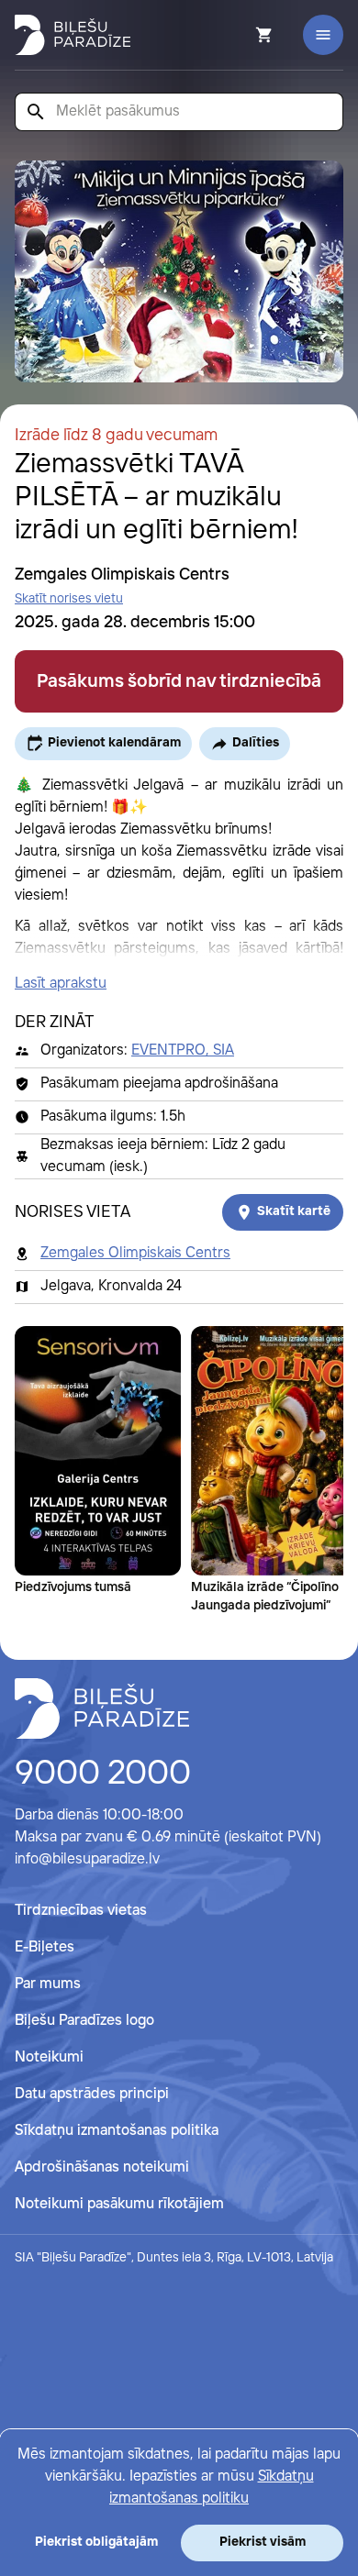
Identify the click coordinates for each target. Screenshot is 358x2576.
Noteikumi (49, 2057)
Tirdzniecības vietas (81, 1911)
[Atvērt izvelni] (323, 35)
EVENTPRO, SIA (183, 1050)
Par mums (48, 1984)
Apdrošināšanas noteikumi (102, 2167)
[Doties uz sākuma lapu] (73, 35)
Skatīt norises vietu (69, 599)
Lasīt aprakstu (61, 984)
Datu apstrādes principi (92, 2094)
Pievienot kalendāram (114, 743)
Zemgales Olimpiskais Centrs (135, 1253)
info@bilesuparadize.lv (87, 1859)
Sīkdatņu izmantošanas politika (117, 2131)
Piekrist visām (263, 2542)
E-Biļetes (45, 1947)
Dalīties (256, 743)
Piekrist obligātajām (96, 2542)
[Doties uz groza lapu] (240, 35)
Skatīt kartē (294, 1211)
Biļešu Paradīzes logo (84, 2021)
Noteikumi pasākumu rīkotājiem (119, 2204)
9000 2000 (103, 1774)
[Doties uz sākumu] (102, 1708)
